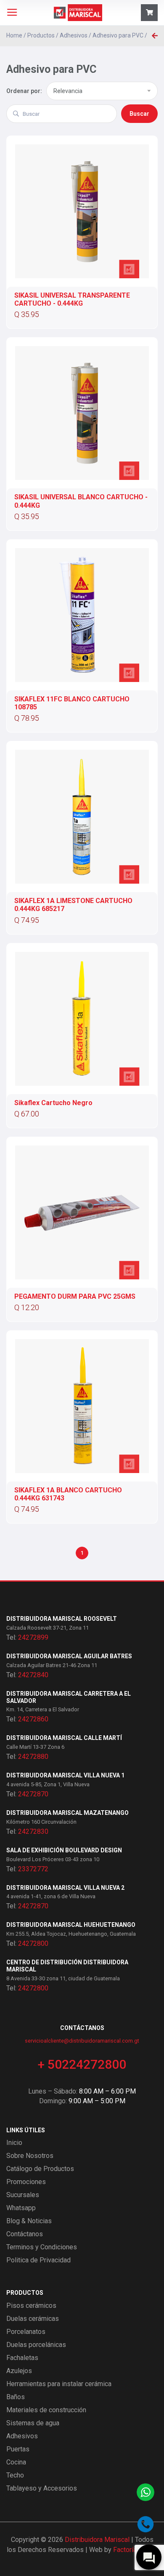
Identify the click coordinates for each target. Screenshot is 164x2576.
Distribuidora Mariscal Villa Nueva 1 (65, 1775)
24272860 (33, 1719)
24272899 (33, 1637)
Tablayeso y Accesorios (42, 2488)
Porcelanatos (26, 2332)
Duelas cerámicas (33, 2319)
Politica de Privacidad (38, 2260)
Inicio (14, 2143)
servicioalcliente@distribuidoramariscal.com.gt (82, 2041)
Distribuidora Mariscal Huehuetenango (71, 1925)
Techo (15, 2475)
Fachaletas (22, 2358)
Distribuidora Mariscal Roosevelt (62, 1619)
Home (14, 35)
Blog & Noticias (29, 2221)
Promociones (26, 2182)
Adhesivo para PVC (118, 35)
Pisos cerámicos (31, 2306)
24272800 (33, 1943)
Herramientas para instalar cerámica (59, 2384)
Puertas (18, 2449)
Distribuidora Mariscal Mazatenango (67, 1813)
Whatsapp (21, 2208)
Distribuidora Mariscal (97, 2540)
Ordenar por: (24, 91)
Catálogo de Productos (40, 2169)
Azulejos (19, 2371)
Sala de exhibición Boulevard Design (64, 1850)
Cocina (16, 2462)
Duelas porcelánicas (36, 2345)
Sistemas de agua (33, 2423)
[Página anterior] (155, 36)
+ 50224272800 (82, 2064)
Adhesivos (74, 35)
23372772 (33, 1869)
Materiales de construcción (46, 2410)
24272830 (33, 1831)
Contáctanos (25, 2234)
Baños (16, 2397)
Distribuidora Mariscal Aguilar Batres (69, 1656)
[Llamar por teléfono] (145, 2524)
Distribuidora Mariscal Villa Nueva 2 (65, 1888)
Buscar (139, 114)
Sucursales (23, 2195)
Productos (41, 35)
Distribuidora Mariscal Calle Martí (64, 1738)
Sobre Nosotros (30, 2156)
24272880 (33, 1757)
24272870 (33, 1794)
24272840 (33, 1675)
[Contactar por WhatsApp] (145, 2492)
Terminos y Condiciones (42, 2247)
